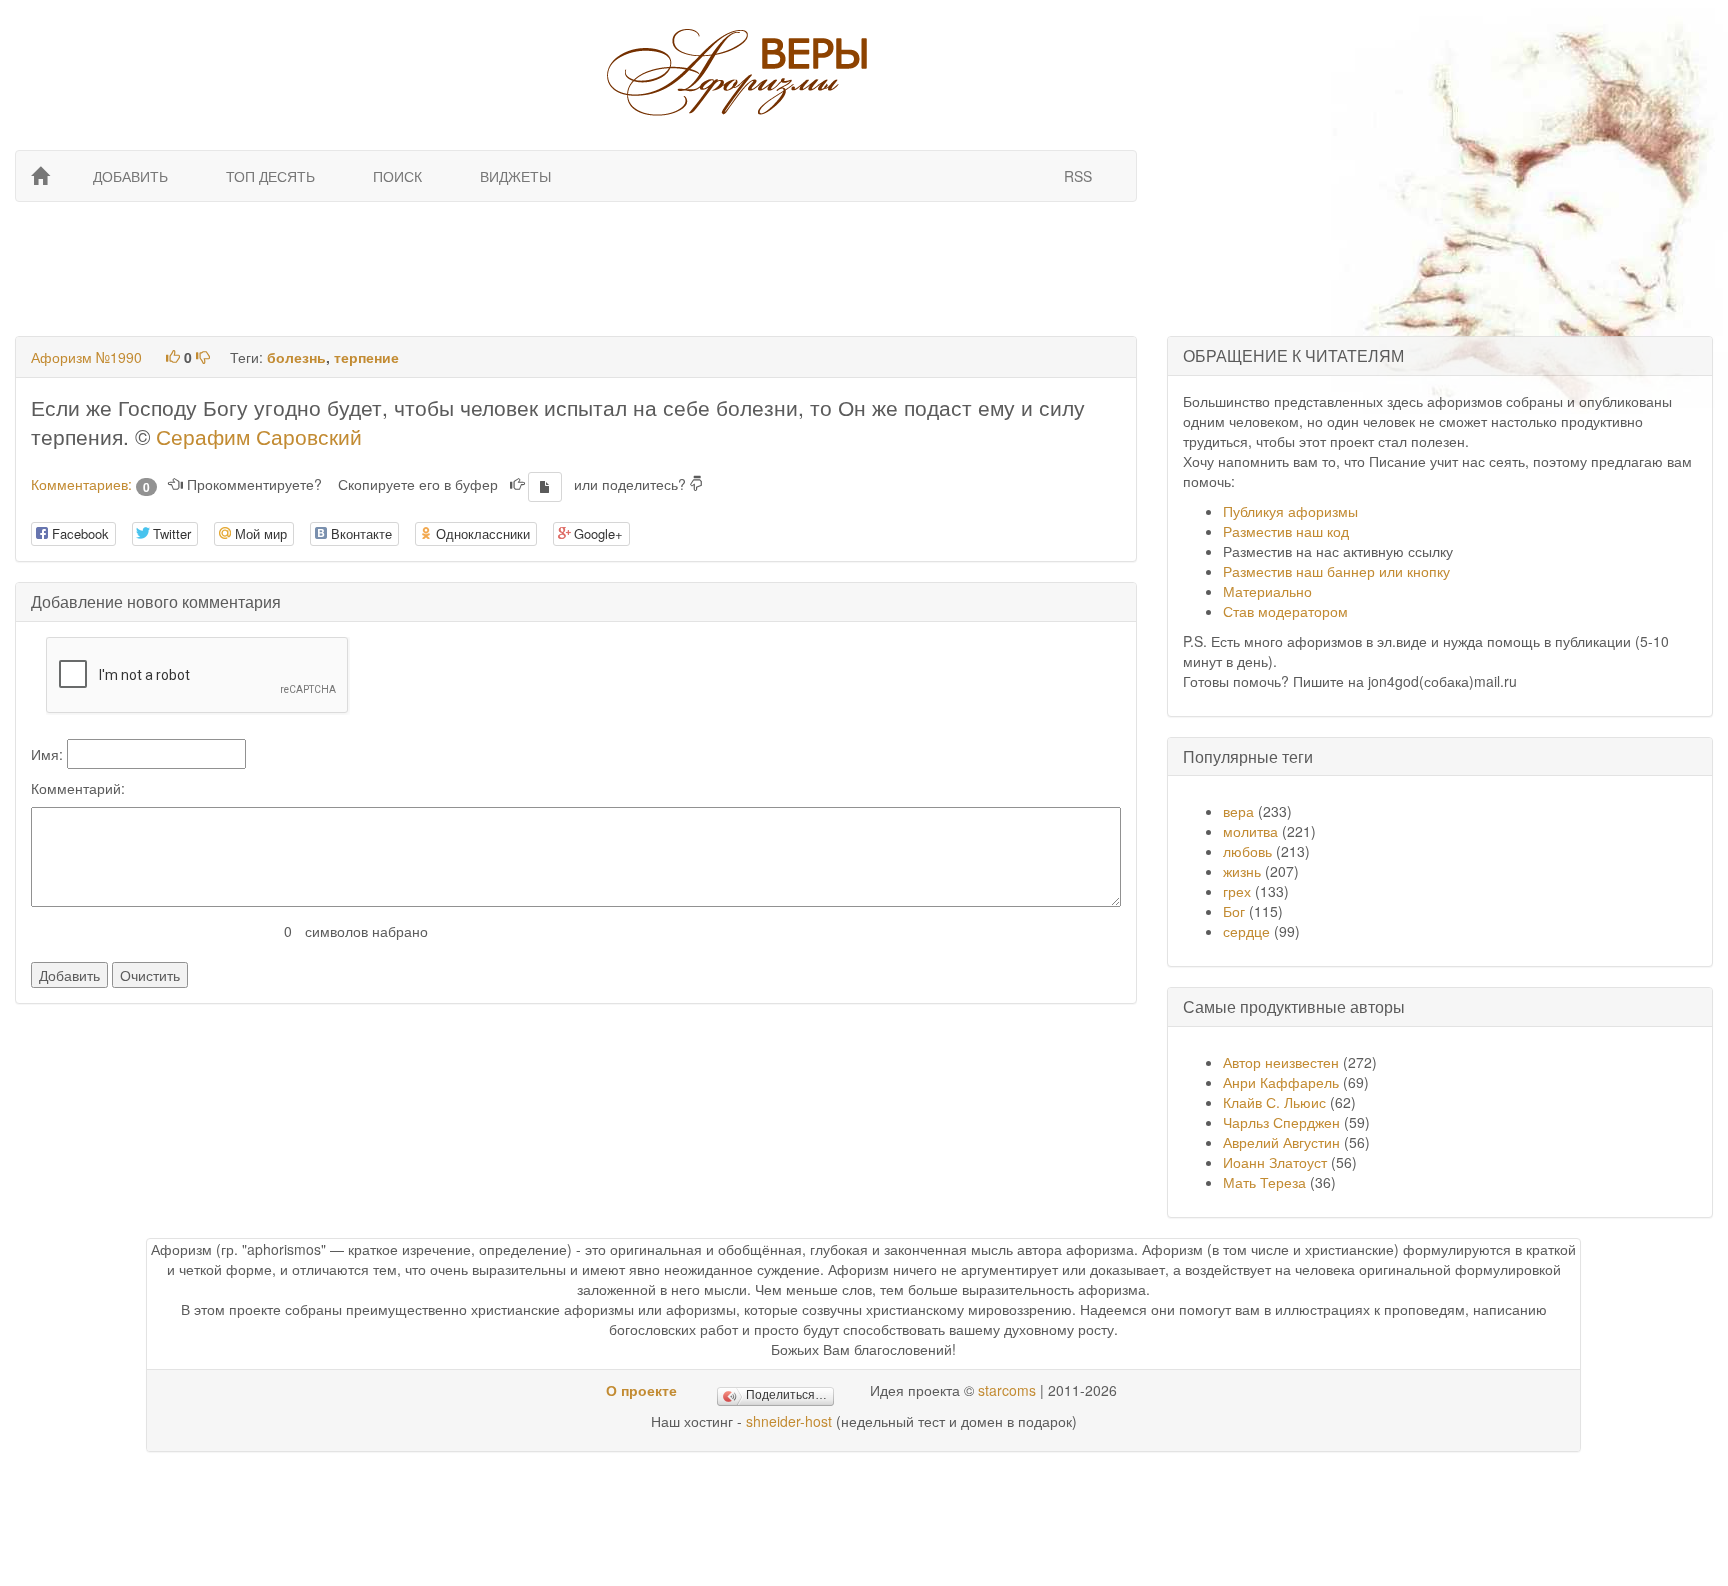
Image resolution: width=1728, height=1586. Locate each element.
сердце (1246, 931)
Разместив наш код (1286, 531)
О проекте (641, 1390)
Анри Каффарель (1281, 1082)
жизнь (1242, 871)
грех (1237, 891)
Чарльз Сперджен (1281, 1122)
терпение (366, 357)
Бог (1234, 911)
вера (1238, 811)
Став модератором (1285, 611)
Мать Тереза (1264, 1182)
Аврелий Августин (1281, 1142)
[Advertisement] (574, 267)
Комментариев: (90, 484)
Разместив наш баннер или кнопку (1336, 571)
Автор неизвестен (1281, 1062)
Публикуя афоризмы (1290, 511)
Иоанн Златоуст (1275, 1162)
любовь (1247, 851)
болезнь (296, 357)
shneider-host (789, 1421)
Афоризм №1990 (86, 357)
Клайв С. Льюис (1276, 1102)
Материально (1267, 591)
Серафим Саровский (259, 436)
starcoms (1007, 1390)
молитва (1250, 831)
